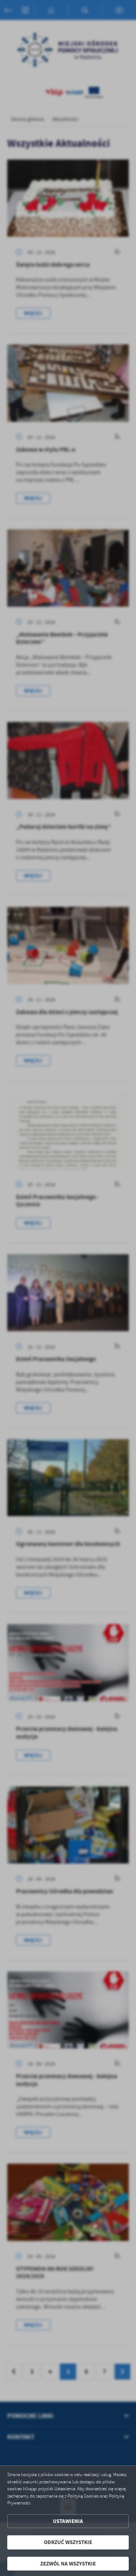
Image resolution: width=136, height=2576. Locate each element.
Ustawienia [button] (68, 2521)
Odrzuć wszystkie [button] (68, 2542)
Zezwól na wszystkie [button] (68, 2564)
